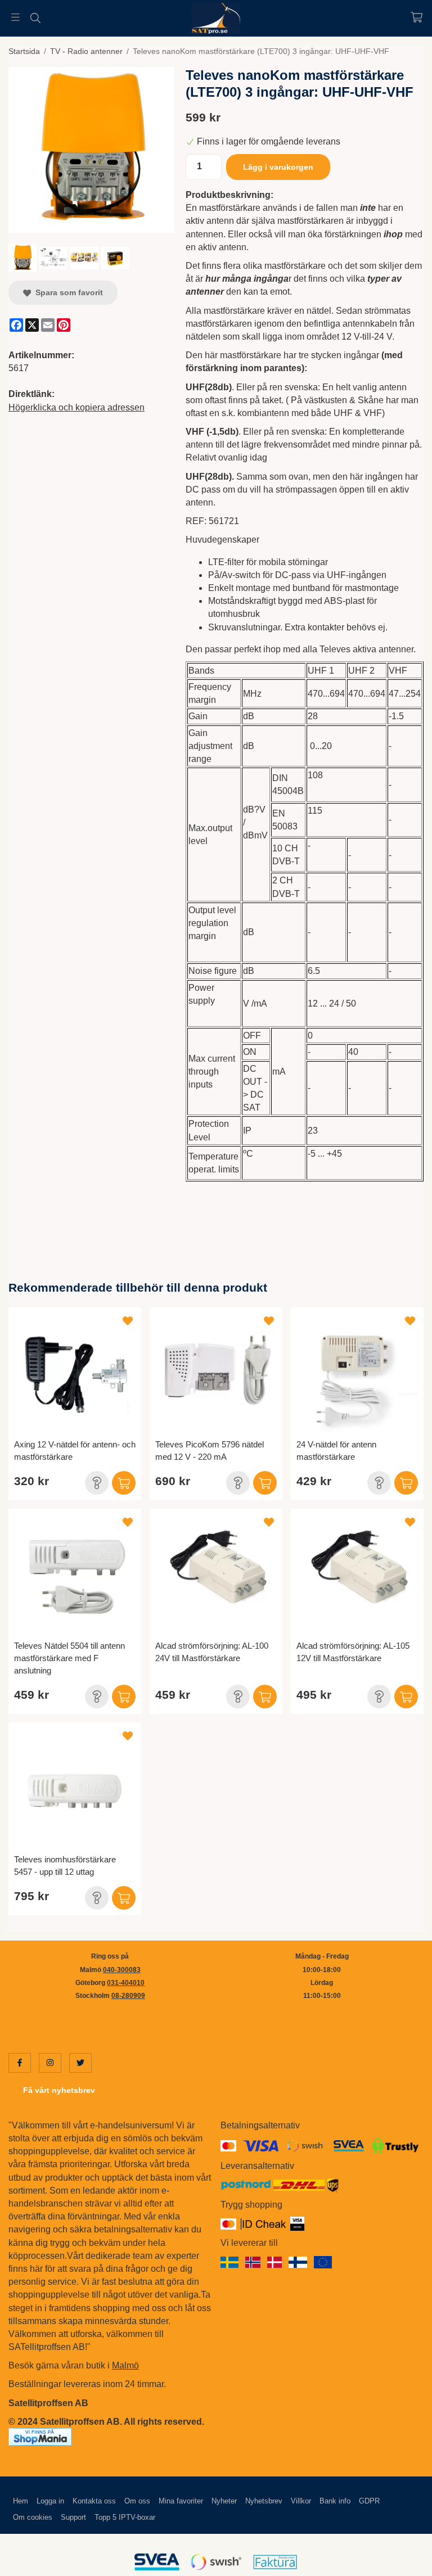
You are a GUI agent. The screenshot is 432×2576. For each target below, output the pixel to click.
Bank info (335, 2501)
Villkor (301, 2501)
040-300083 (122, 1970)
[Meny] (15, 17)
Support (73, 2517)
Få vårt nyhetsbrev (59, 2090)
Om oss (137, 2501)
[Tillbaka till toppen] (408, 2561)
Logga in (50, 2501)
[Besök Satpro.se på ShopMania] (40, 2436)
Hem (21, 2501)
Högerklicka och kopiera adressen (76, 407)
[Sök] (35, 18)
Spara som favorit (67, 292)
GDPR (369, 2501)
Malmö (125, 2365)
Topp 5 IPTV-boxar (125, 2517)
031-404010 (126, 1983)
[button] (97, 1483)
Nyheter (224, 2501)
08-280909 (128, 1996)
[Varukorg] (417, 17)
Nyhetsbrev (264, 2501)
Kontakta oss (94, 2501)
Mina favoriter (181, 2501)
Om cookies (33, 2517)
